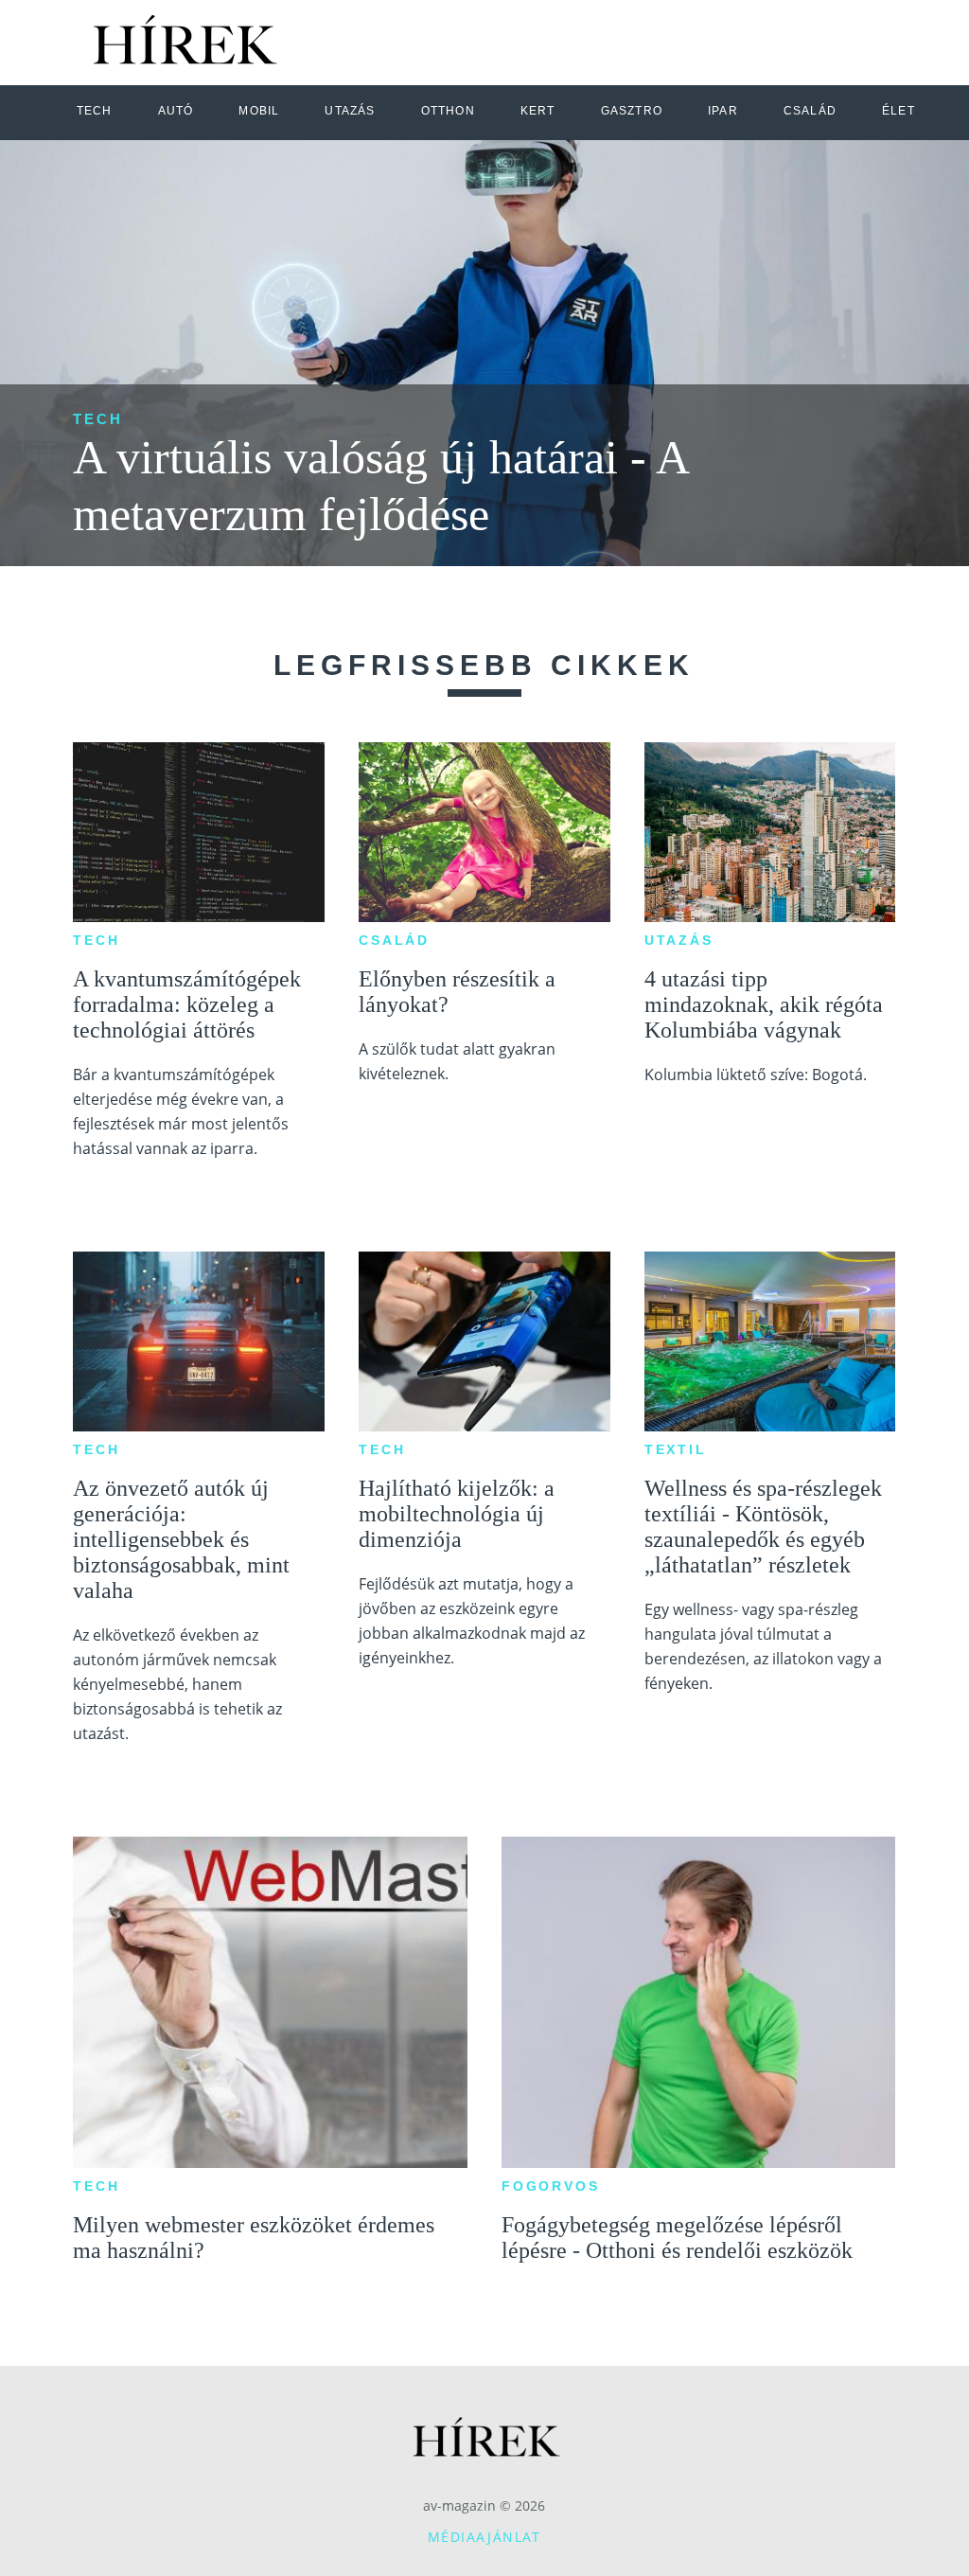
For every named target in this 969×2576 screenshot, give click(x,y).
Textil (676, 1449)
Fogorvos (550, 2186)
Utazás (679, 940)
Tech (98, 419)
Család (394, 940)
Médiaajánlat (484, 2537)
